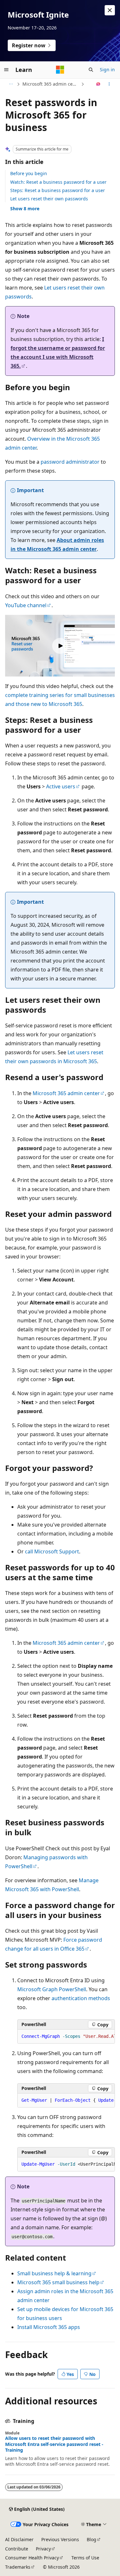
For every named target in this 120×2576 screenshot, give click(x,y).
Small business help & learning (54, 2273)
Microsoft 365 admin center (51, 84)
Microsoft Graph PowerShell (52, 1989)
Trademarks (18, 2567)
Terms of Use (85, 2558)
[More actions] (109, 84)
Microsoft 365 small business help (58, 2282)
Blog (92, 2539)
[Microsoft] (60, 70)
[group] (66, 2037)
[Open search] (91, 70)
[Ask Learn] (98, 84)
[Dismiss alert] (110, 10)
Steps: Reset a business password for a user (58, 190)
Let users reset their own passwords (49, 199)
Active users (61, 786)
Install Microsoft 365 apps (49, 2327)
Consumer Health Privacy (32, 2558)
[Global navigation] (6, 70)
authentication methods (81, 1998)
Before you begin (29, 173)
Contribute (17, 2549)
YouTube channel (26, 605)
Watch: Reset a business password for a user (58, 182)
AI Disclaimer (19, 2539)
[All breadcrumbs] (11, 84)
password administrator (70, 462)
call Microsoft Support (52, 1551)
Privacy (43, 2549)
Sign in (107, 70)
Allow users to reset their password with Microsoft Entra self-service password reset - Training (54, 2444)
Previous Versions (60, 2539)
